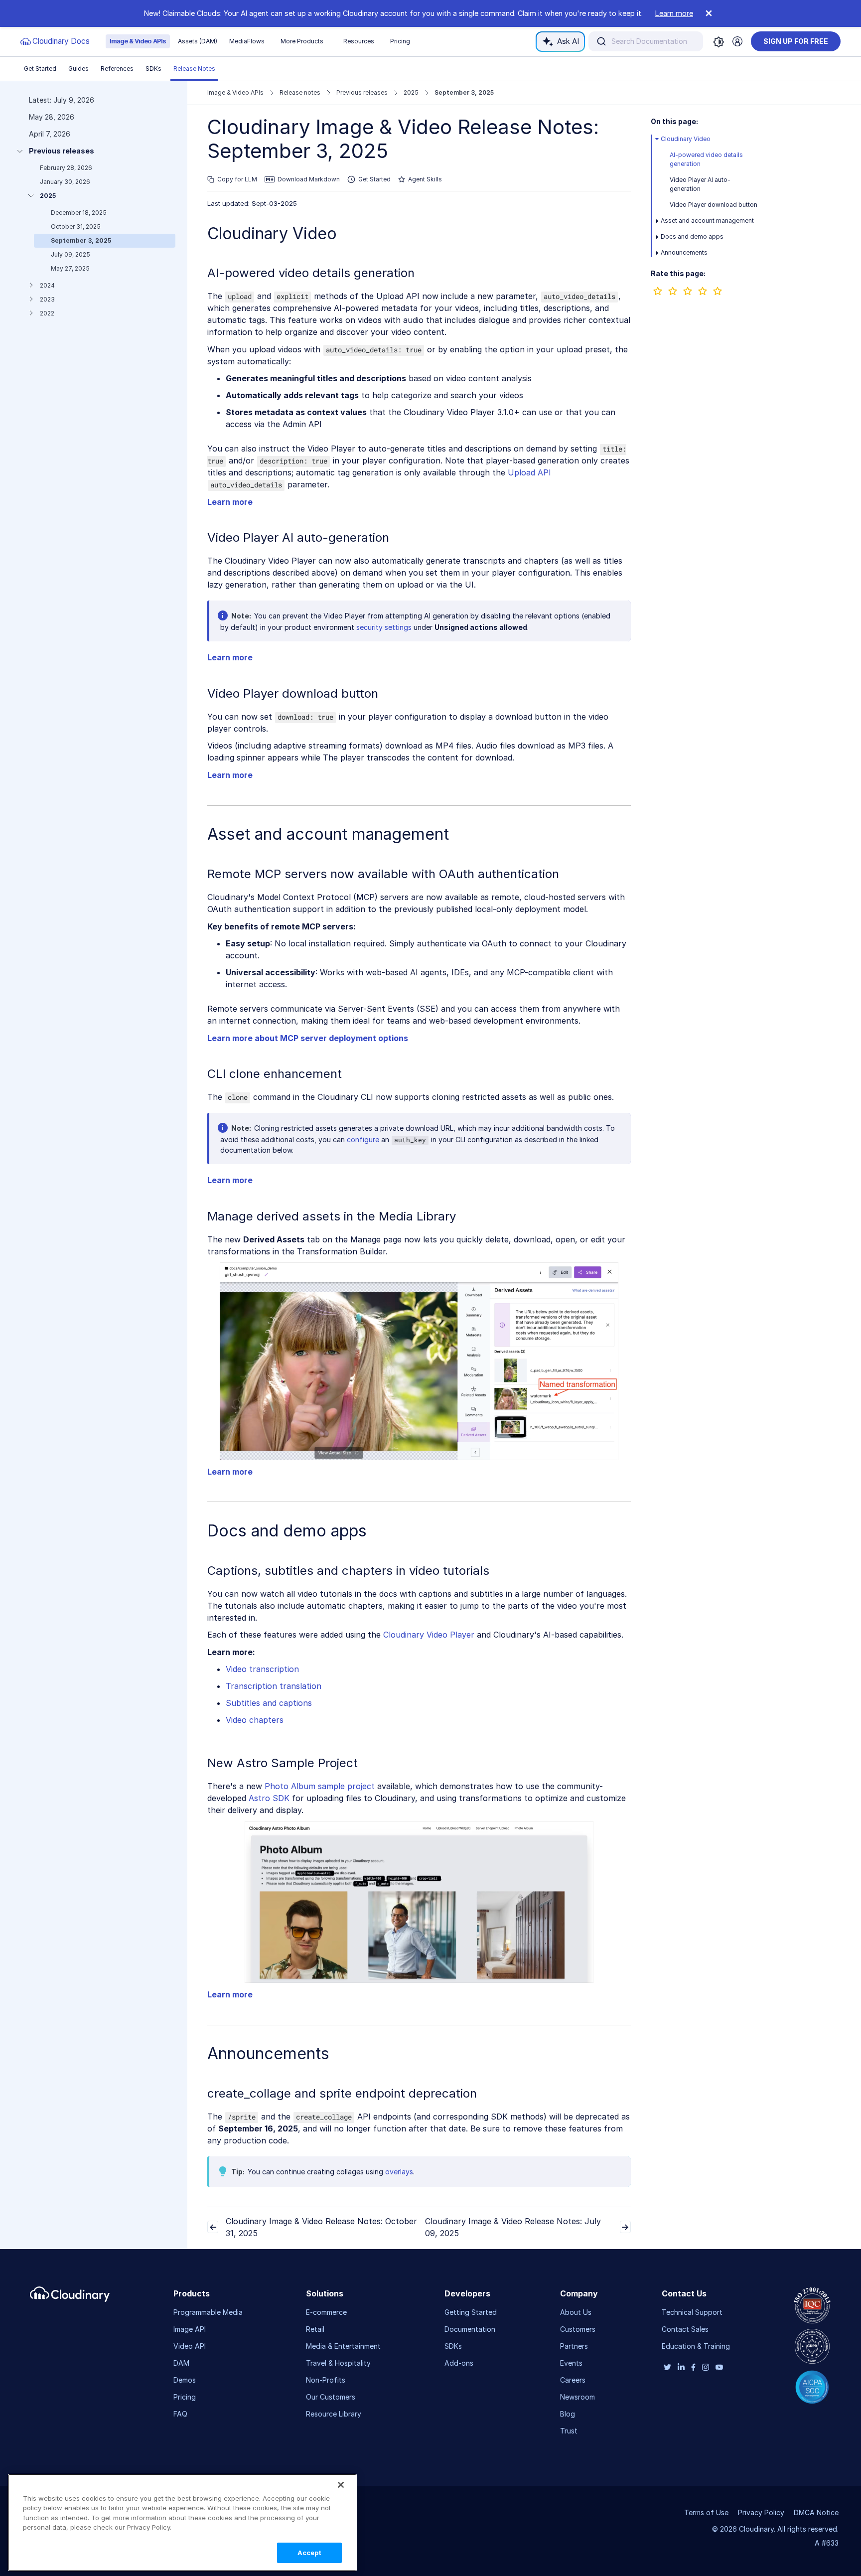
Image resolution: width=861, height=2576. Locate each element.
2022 (47, 313)
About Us (576, 2312)
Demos (185, 2380)
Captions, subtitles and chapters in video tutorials (348, 1571)
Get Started (40, 69)
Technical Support (692, 2312)
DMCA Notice (816, 2512)
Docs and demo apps (692, 236)
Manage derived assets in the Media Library (332, 1216)
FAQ (180, 2414)
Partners (574, 2346)
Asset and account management (707, 221)
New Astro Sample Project (283, 1763)
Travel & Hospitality (338, 2363)
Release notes (300, 92)
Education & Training (696, 2346)
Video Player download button (714, 205)
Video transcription (262, 1669)
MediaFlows (247, 41)
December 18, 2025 (79, 213)
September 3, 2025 (81, 240)
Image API (190, 2329)
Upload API (529, 472)
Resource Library (334, 2414)
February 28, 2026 (66, 168)
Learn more (674, 13)
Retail (315, 2329)
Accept (310, 2553)
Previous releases (62, 151)
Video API (190, 2346)
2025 (48, 196)
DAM (181, 2363)
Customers (578, 2329)
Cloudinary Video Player (429, 1635)
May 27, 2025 (70, 268)
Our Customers (331, 2397)
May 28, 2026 (52, 117)
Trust (569, 2431)
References (117, 69)
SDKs (153, 69)
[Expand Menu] (657, 139)
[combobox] (646, 41)
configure (363, 1139)
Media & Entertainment (343, 2346)
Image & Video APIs (138, 41)
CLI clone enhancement (275, 1074)
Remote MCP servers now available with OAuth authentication (383, 874)
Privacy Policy (761, 2512)
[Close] (341, 2485)
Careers (573, 2380)
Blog (568, 2414)
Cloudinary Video (272, 233)
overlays (399, 2172)
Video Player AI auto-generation (298, 537)
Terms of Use (706, 2512)
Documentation (470, 2329)
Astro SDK (269, 1798)
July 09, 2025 (71, 254)
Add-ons (459, 2363)
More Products (302, 41)
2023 (47, 299)
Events (571, 2363)
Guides (78, 69)
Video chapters (255, 1720)
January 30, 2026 (65, 182)
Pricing (400, 41)
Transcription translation (274, 1686)
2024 (47, 285)
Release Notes (194, 69)
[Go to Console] (737, 41)
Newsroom (577, 2397)
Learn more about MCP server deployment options (308, 1038)
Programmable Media (208, 2312)
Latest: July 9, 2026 (62, 100)
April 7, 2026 (50, 134)
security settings (384, 627)
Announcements (684, 252)
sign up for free (796, 41)
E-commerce (326, 2312)
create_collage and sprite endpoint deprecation (342, 2093)
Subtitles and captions (269, 1703)
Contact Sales (685, 2329)
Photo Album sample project (320, 1786)
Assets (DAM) (198, 41)
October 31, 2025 (76, 227)
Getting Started (471, 2312)
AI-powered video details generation (311, 273)
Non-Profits (326, 2380)
